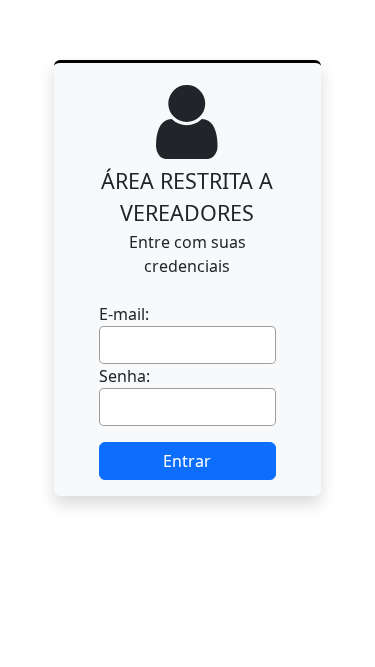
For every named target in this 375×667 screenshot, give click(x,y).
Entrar (187, 461)
